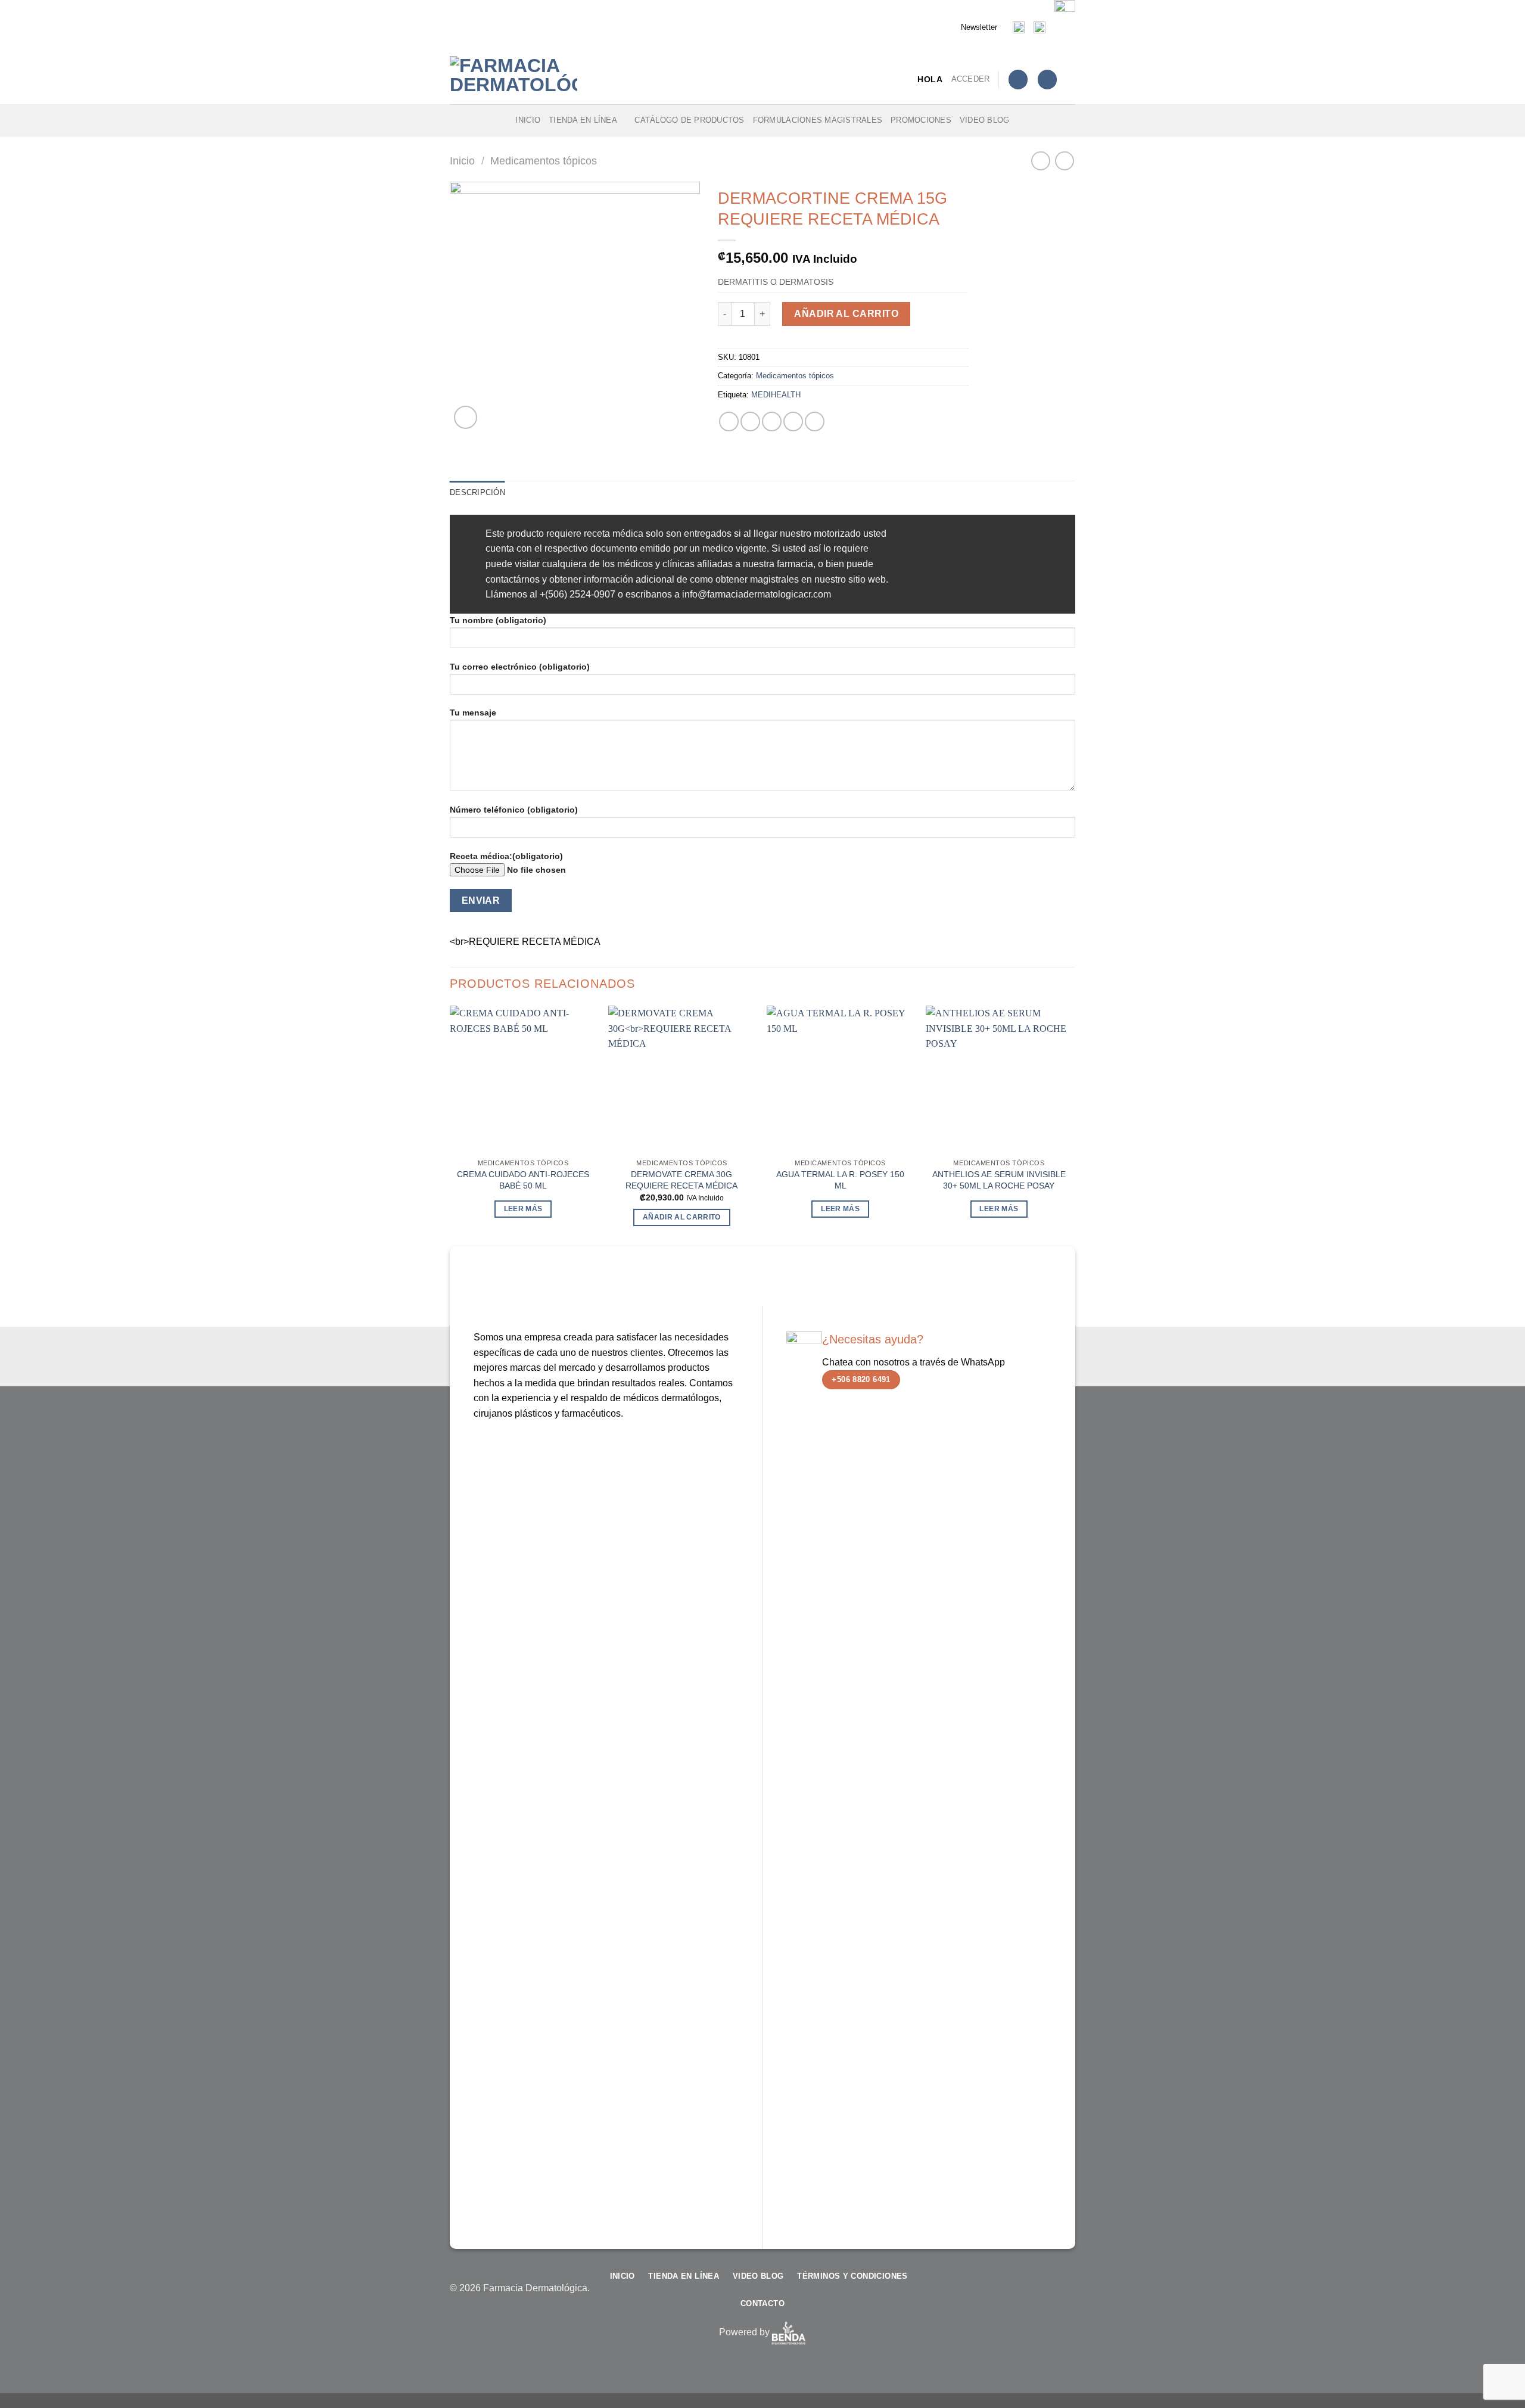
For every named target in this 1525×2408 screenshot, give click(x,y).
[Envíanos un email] (1028, 2294)
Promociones (921, 120)
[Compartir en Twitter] (750, 421)
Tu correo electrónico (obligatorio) (520, 667)
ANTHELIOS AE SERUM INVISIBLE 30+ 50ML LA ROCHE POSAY (999, 1180)
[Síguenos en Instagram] (1009, 2294)
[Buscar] (1071, 79)
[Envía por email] (772, 421)
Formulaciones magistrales (818, 120)
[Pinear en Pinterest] (793, 421)
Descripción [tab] (477, 492)
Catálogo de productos (689, 120)
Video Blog (985, 120)
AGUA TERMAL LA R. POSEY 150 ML (840, 1180)
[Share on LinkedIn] (815, 421)
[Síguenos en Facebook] (990, 2294)
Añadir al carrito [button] (682, 1217)
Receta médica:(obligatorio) (506, 856)
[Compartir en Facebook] (729, 421)
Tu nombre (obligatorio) (498, 620)
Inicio (528, 120)
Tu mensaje (473, 713)
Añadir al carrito (846, 314)
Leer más (523, 1209)
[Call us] (1047, 2294)
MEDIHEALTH (776, 395)
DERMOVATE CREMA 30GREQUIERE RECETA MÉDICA (681, 1180)
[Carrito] (1047, 80)
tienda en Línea (583, 120)
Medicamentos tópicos (544, 161)
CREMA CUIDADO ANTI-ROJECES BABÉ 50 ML (523, 1180)
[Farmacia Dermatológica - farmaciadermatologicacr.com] (515, 80)
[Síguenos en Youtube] (1066, 2294)
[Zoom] (466, 417)
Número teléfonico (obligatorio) (514, 810)
